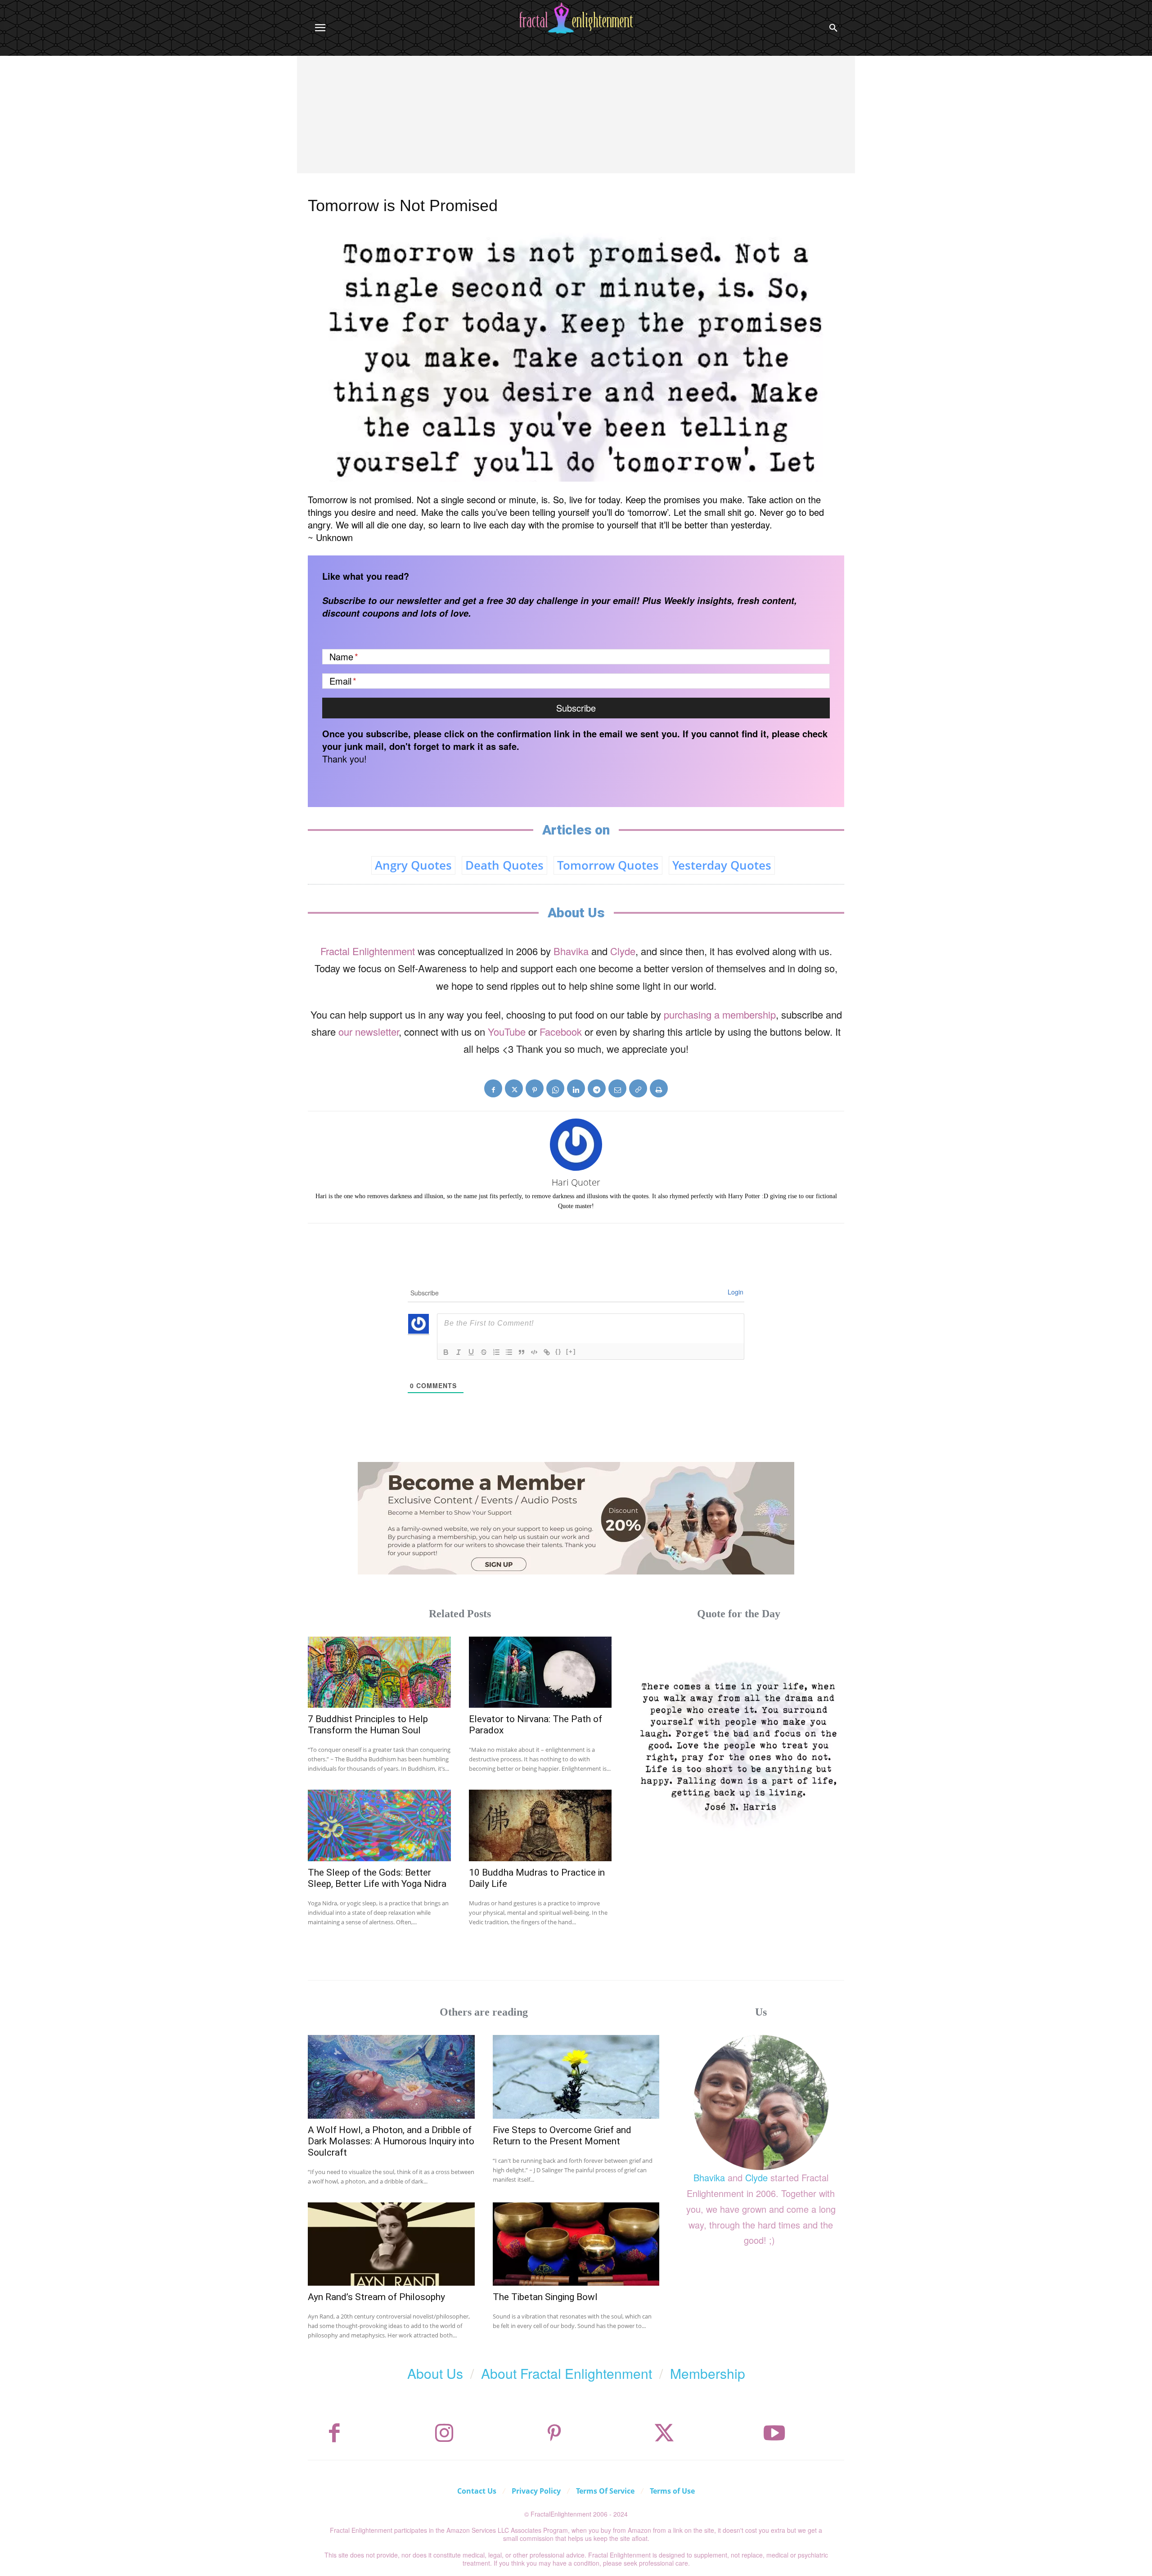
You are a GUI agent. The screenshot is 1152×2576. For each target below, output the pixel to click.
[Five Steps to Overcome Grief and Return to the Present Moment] (576, 2077)
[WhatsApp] (555, 1088)
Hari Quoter (576, 1182)
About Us (435, 2373)
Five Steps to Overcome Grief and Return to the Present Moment (562, 2136)
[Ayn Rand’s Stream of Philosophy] (391, 2244)
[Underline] (471, 1352)
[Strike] (484, 1352)
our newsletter (369, 1031)
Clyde (623, 951)
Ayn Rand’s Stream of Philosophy (376, 2297)
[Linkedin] (576, 1088)
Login (736, 1292)
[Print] (659, 1088)
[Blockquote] (522, 1352)
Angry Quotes (413, 865)
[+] (571, 1351)
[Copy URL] (638, 1088)
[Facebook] (493, 1088)
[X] (514, 1088)
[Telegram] (597, 1088)
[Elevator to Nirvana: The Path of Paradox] (540, 1672)
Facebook (561, 1031)
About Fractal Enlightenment (567, 2373)
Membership (708, 2373)
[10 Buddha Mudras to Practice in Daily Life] (540, 1825)
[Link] (547, 1352)
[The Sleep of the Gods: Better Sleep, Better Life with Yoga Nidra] (379, 1825)
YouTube (507, 1031)
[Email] (617, 1088)
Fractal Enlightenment (368, 951)
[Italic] (459, 1352)
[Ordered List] (496, 1352)
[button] (833, 28)
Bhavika (571, 951)
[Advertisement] (576, 123)
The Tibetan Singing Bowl (545, 2297)
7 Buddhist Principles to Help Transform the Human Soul (368, 1725)
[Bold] (446, 1352)
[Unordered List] (509, 1352)
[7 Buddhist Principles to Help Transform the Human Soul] (379, 1672)
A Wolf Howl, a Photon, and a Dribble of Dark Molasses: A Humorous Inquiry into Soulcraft (391, 2141)
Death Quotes (504, 865)
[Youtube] (774, 2433)
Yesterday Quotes (722, 865)
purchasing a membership (720, 1014)
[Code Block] (534, 1352)
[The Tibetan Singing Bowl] (576, 2244)
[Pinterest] (535, 1088)
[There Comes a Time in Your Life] (739, 1742)
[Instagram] (444, 2433)
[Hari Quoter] (576, 1145)
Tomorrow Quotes (608, 865)
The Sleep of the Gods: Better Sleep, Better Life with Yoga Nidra (377, 1878)
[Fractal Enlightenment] (576, 18)
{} (558, 1351)
